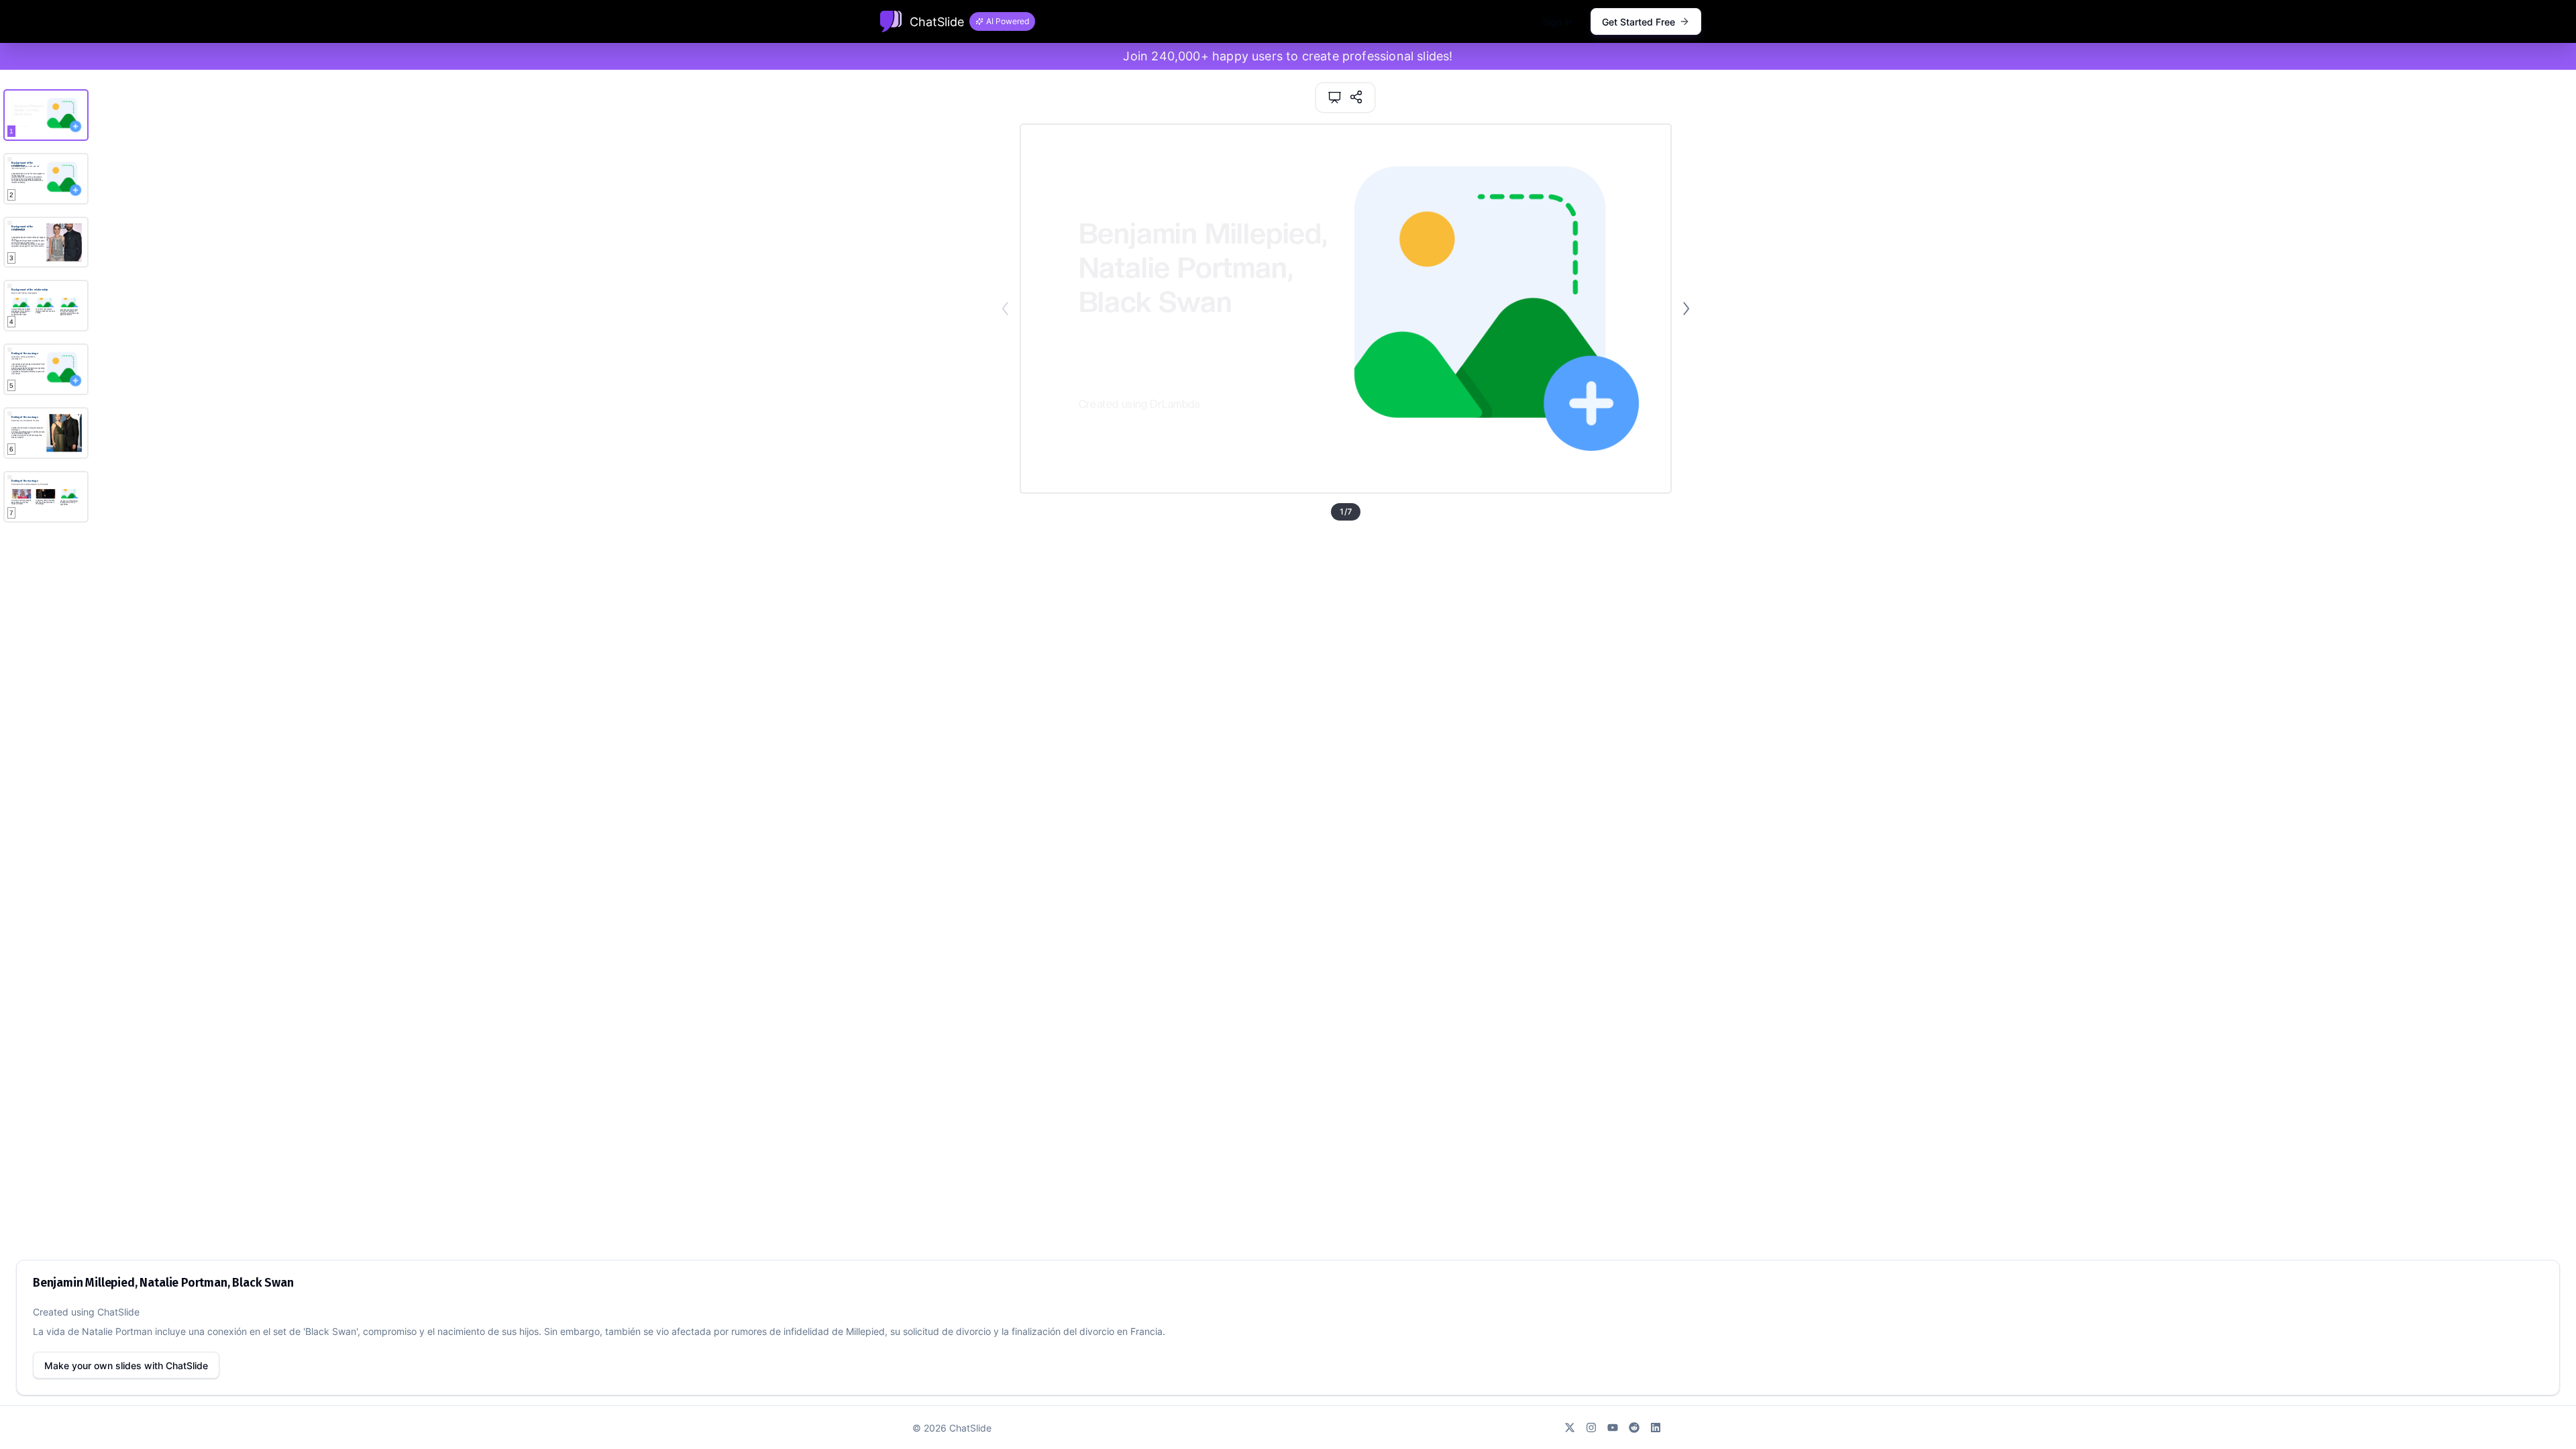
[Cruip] (891, 21)
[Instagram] (1591, 1428)
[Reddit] (1634, 1428)
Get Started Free (1639, 22)
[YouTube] (1613, 1428)
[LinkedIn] (1656, 1428)
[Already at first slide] (1005, 309)
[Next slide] (1686, 309)
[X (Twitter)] (1570, 1428)
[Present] (1335, 98)
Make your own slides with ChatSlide (126, 1365)
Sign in (1557, 22)
